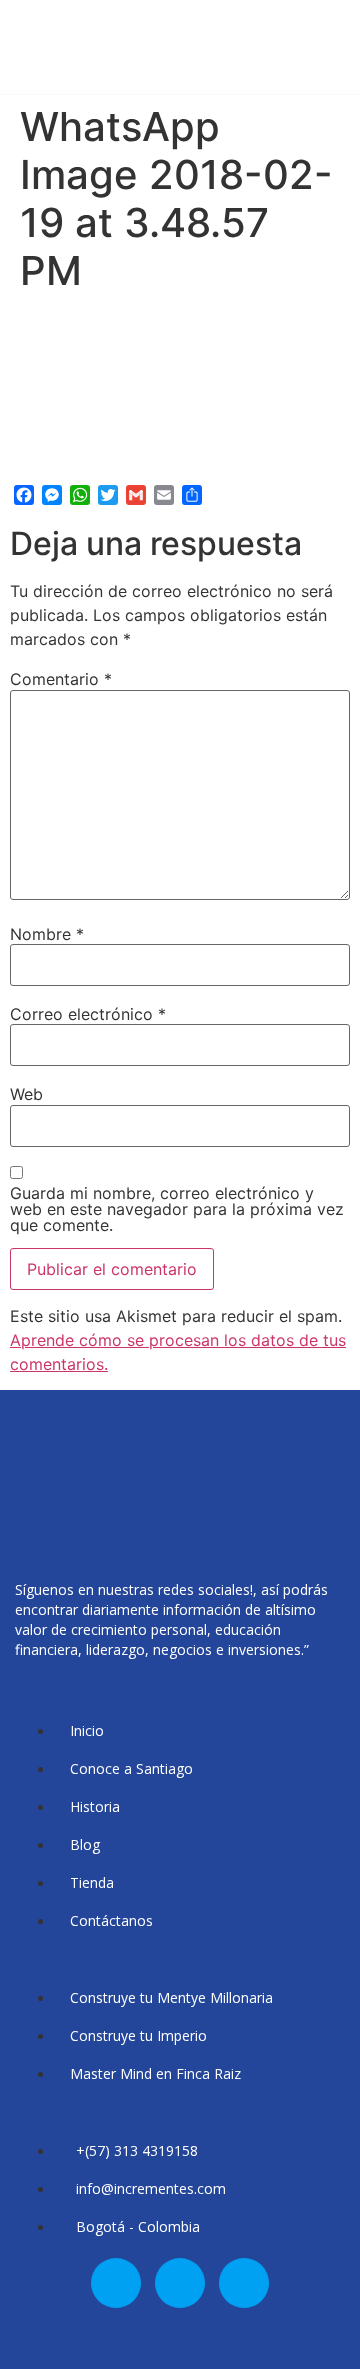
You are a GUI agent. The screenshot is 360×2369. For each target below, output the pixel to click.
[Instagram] (180, 2283)
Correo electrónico (88, 1014)
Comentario (61, 679)
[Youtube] (244, 2283)
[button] (336, 59)
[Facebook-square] (116, 2283)
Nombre (47, 934)
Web (26, 1094)
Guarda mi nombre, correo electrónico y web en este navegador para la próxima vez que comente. (177, 1209)
